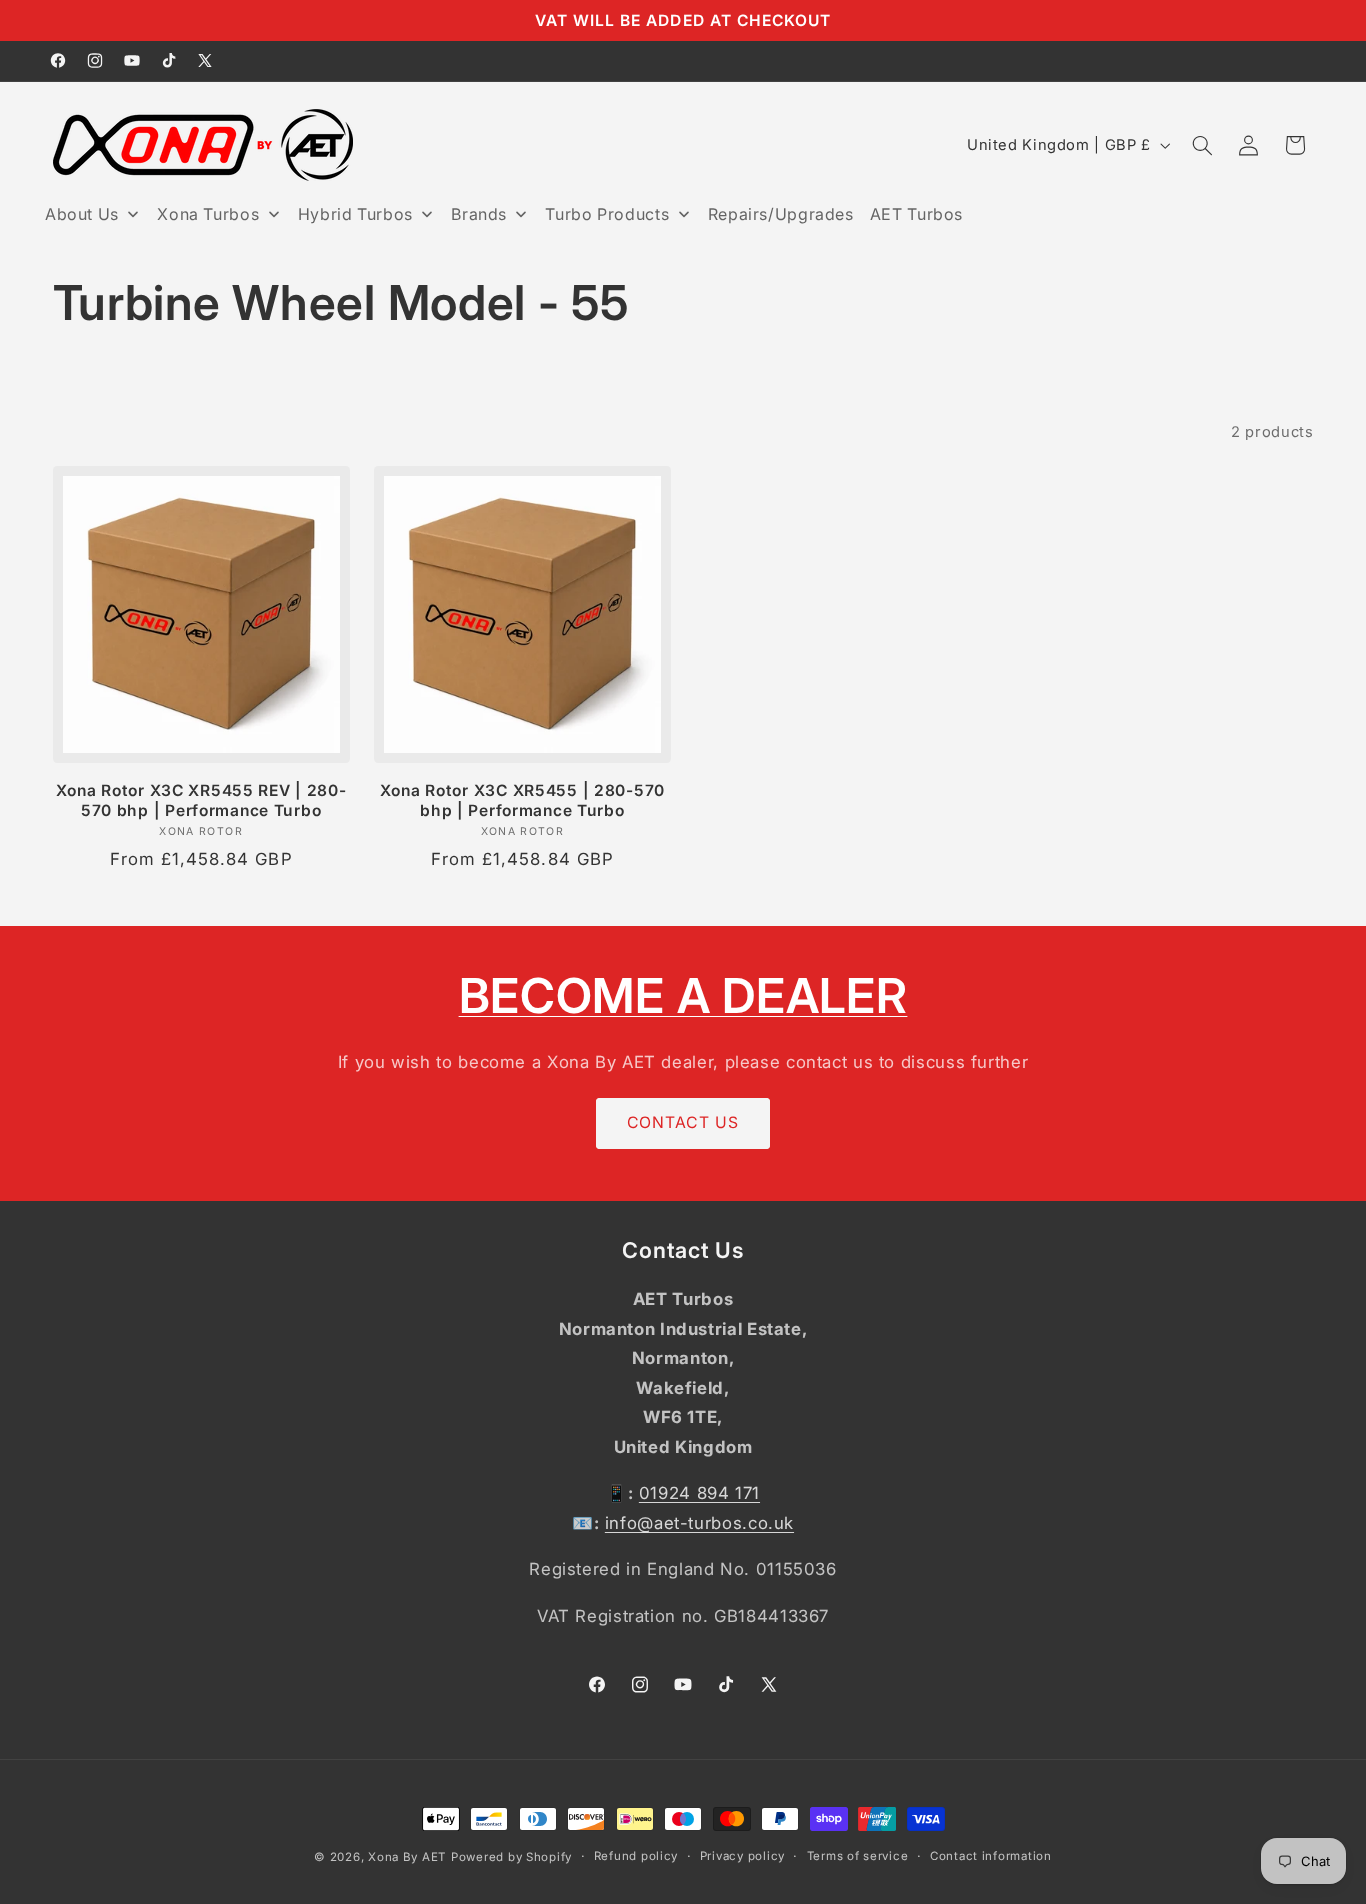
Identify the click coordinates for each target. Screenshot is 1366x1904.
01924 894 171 (699, 1494)
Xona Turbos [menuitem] (208, 214)
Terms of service (858, 1857)
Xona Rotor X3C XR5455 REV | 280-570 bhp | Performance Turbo (201, 800)
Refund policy (636, 1857)
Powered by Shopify (511, 1857)
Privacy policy (742, 1857)
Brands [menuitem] (479, 214)
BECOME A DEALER (683, 995)
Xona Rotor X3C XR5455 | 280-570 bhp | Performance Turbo (522, 800)
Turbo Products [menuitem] (607, 214)
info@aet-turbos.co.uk (699, 1524)
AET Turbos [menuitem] (916, 214)
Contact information (991, 1857)
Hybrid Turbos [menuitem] (355, 214)
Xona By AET (407, 1857)
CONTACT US (683, 1122)
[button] (1202, 145)
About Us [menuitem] (82, 214)
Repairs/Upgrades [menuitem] (781, 214)
